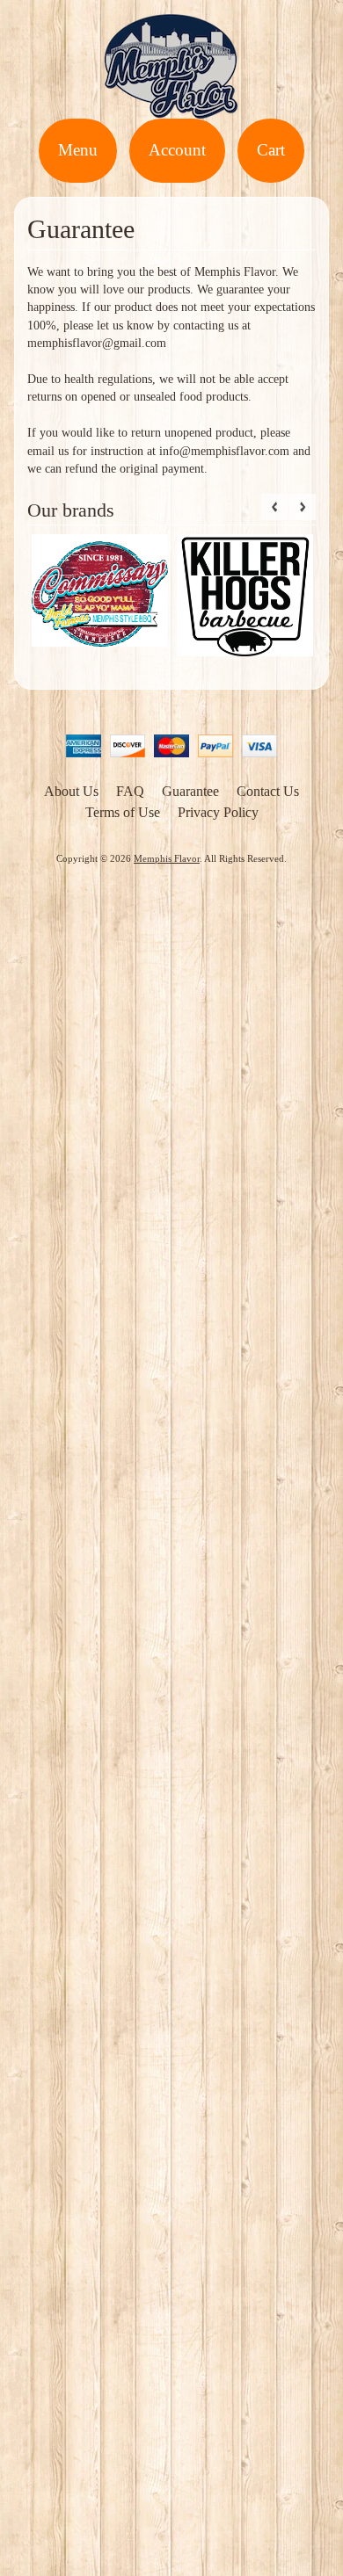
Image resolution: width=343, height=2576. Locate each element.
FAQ (130, 791)
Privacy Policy (218, 812)
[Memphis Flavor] (171, 108)
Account (177, 150)
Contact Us (268, 791)
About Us (71, 791)
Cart (271, 150)
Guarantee (190, 791)
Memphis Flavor (167, 858)
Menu (78, 150)
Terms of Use (123, 812)
